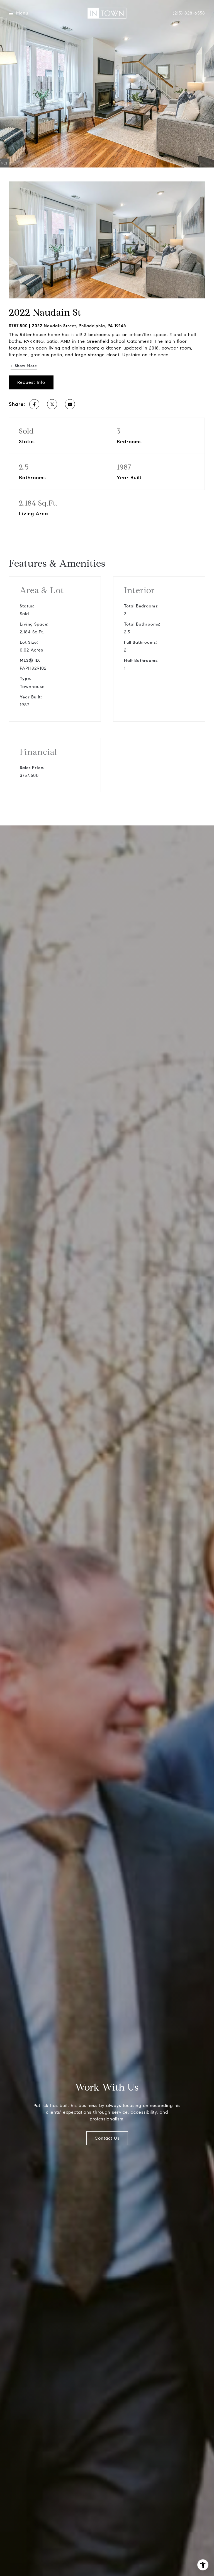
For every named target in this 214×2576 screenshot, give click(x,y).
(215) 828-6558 (189, 13)
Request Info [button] (31, 382)
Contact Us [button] (107, 2138)
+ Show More (24, 366)
